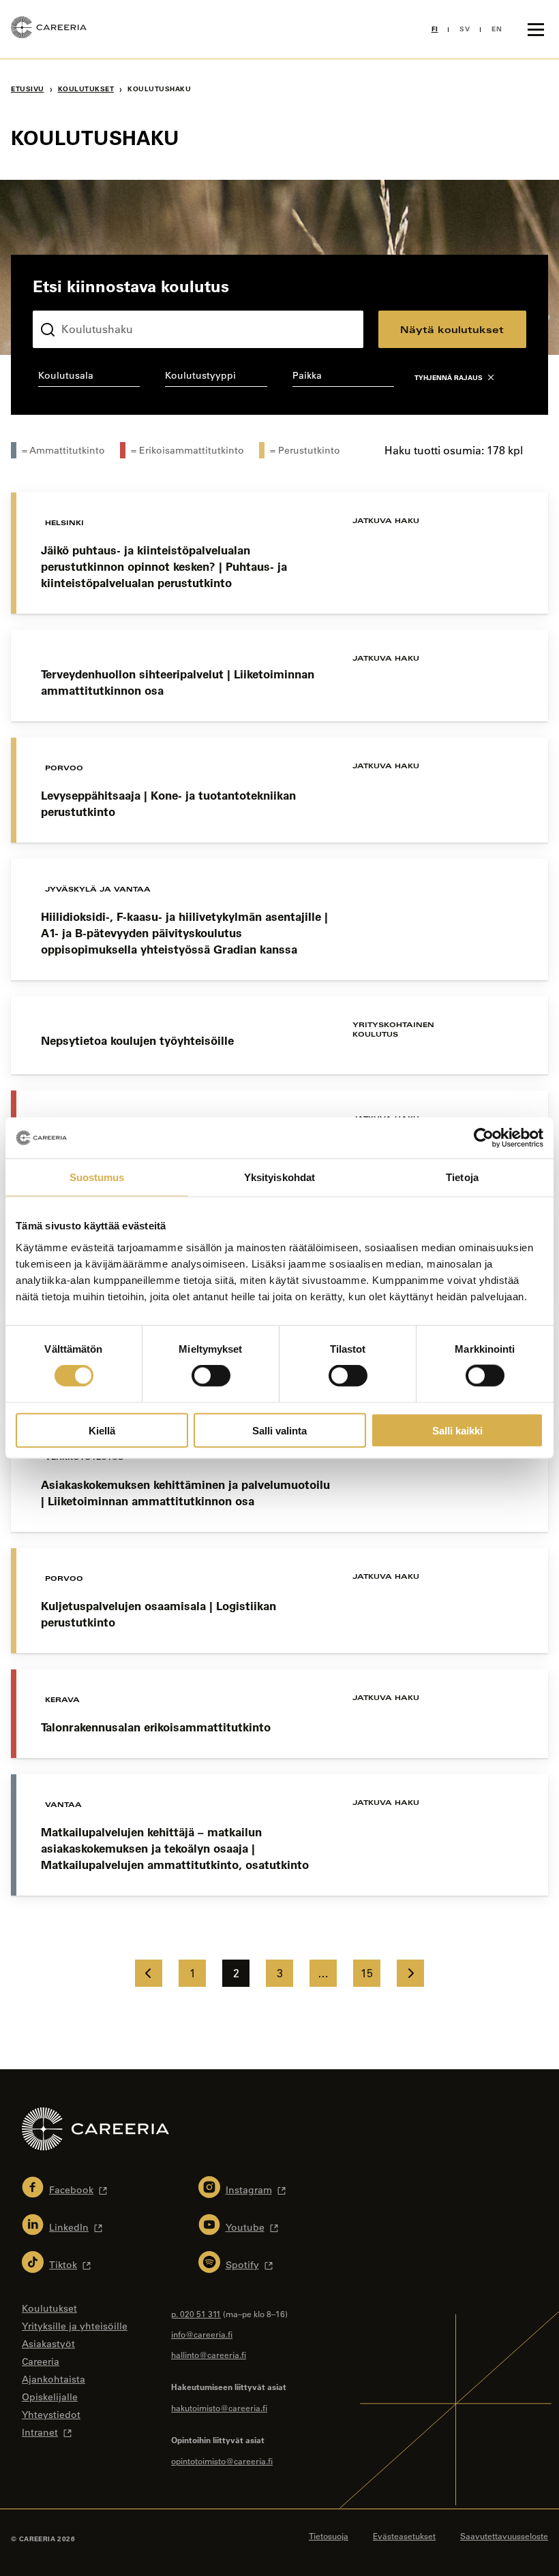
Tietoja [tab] (462, 1177)
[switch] (211, 1376)
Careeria (41, 2361)
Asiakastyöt (48, 2344)
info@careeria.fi (202, 2334)
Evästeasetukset (404, 2536)
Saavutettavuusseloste (504, 2536)
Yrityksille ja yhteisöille (75, 2326)
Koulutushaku (65, 300)
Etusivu (28, 89)
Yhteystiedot (51, 2415)
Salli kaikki (457, 1430)
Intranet (40, 2432)
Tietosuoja (329, 2536)
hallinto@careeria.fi (209, 2355)
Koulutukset (86, 89)
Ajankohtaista (54, 2379)
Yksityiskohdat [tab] (279, 1177)
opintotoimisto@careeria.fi (222, 2461)
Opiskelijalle (50, 2397)
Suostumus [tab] (97, 1177)
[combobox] (89, 378)
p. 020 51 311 (196, 2314)
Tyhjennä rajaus (449, 378)
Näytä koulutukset (452, 329)
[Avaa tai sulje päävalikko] (536, 29)
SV (465, 29)
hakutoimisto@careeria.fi (219, 2408)
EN (497, 29)
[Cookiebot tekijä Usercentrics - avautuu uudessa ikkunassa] (484, 1138)
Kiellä (102, 1430)
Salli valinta (279, 1430)
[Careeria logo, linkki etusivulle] (49, 29)
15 (367, 1973)
